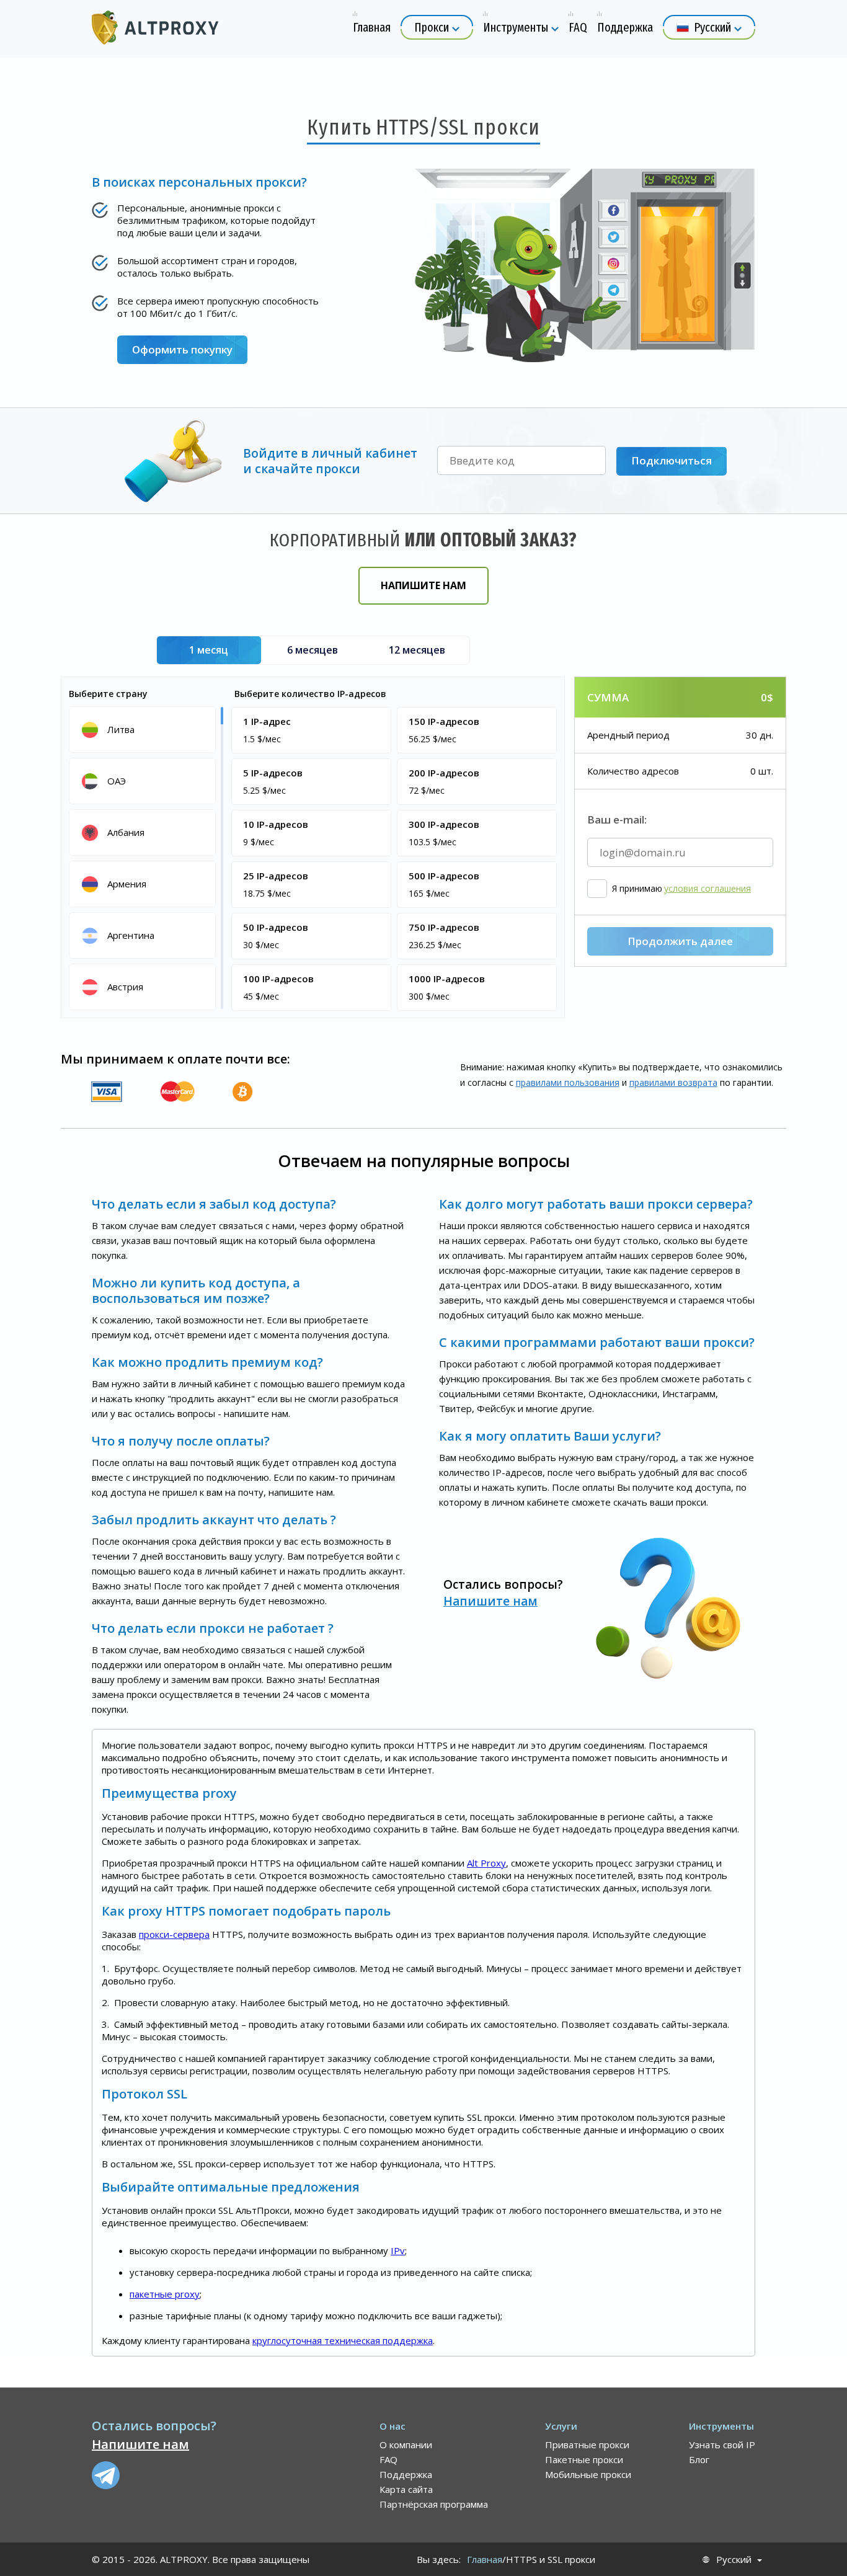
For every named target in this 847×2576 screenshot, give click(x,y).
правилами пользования (568, 1082)
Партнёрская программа (434, 2504)
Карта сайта (406, 2489)
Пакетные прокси (584, 2459)
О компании (406, 2445)
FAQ (388, 2459)
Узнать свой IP (722, 2445)
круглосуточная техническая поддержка (343, 2340)
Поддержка (406, 2474)
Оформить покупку (182, 349)
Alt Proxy (486, 1863)
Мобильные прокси (588, 2474)
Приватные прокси (587, 2445)
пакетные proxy (165, 2294)
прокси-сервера (174, 1934)
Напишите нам (423, 585)
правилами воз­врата (673, 1082)
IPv (398, 2250)
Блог (699, 2459)
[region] (144, 857)
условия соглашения (707, 889)
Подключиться (672, 460)
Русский (734, 2560)
